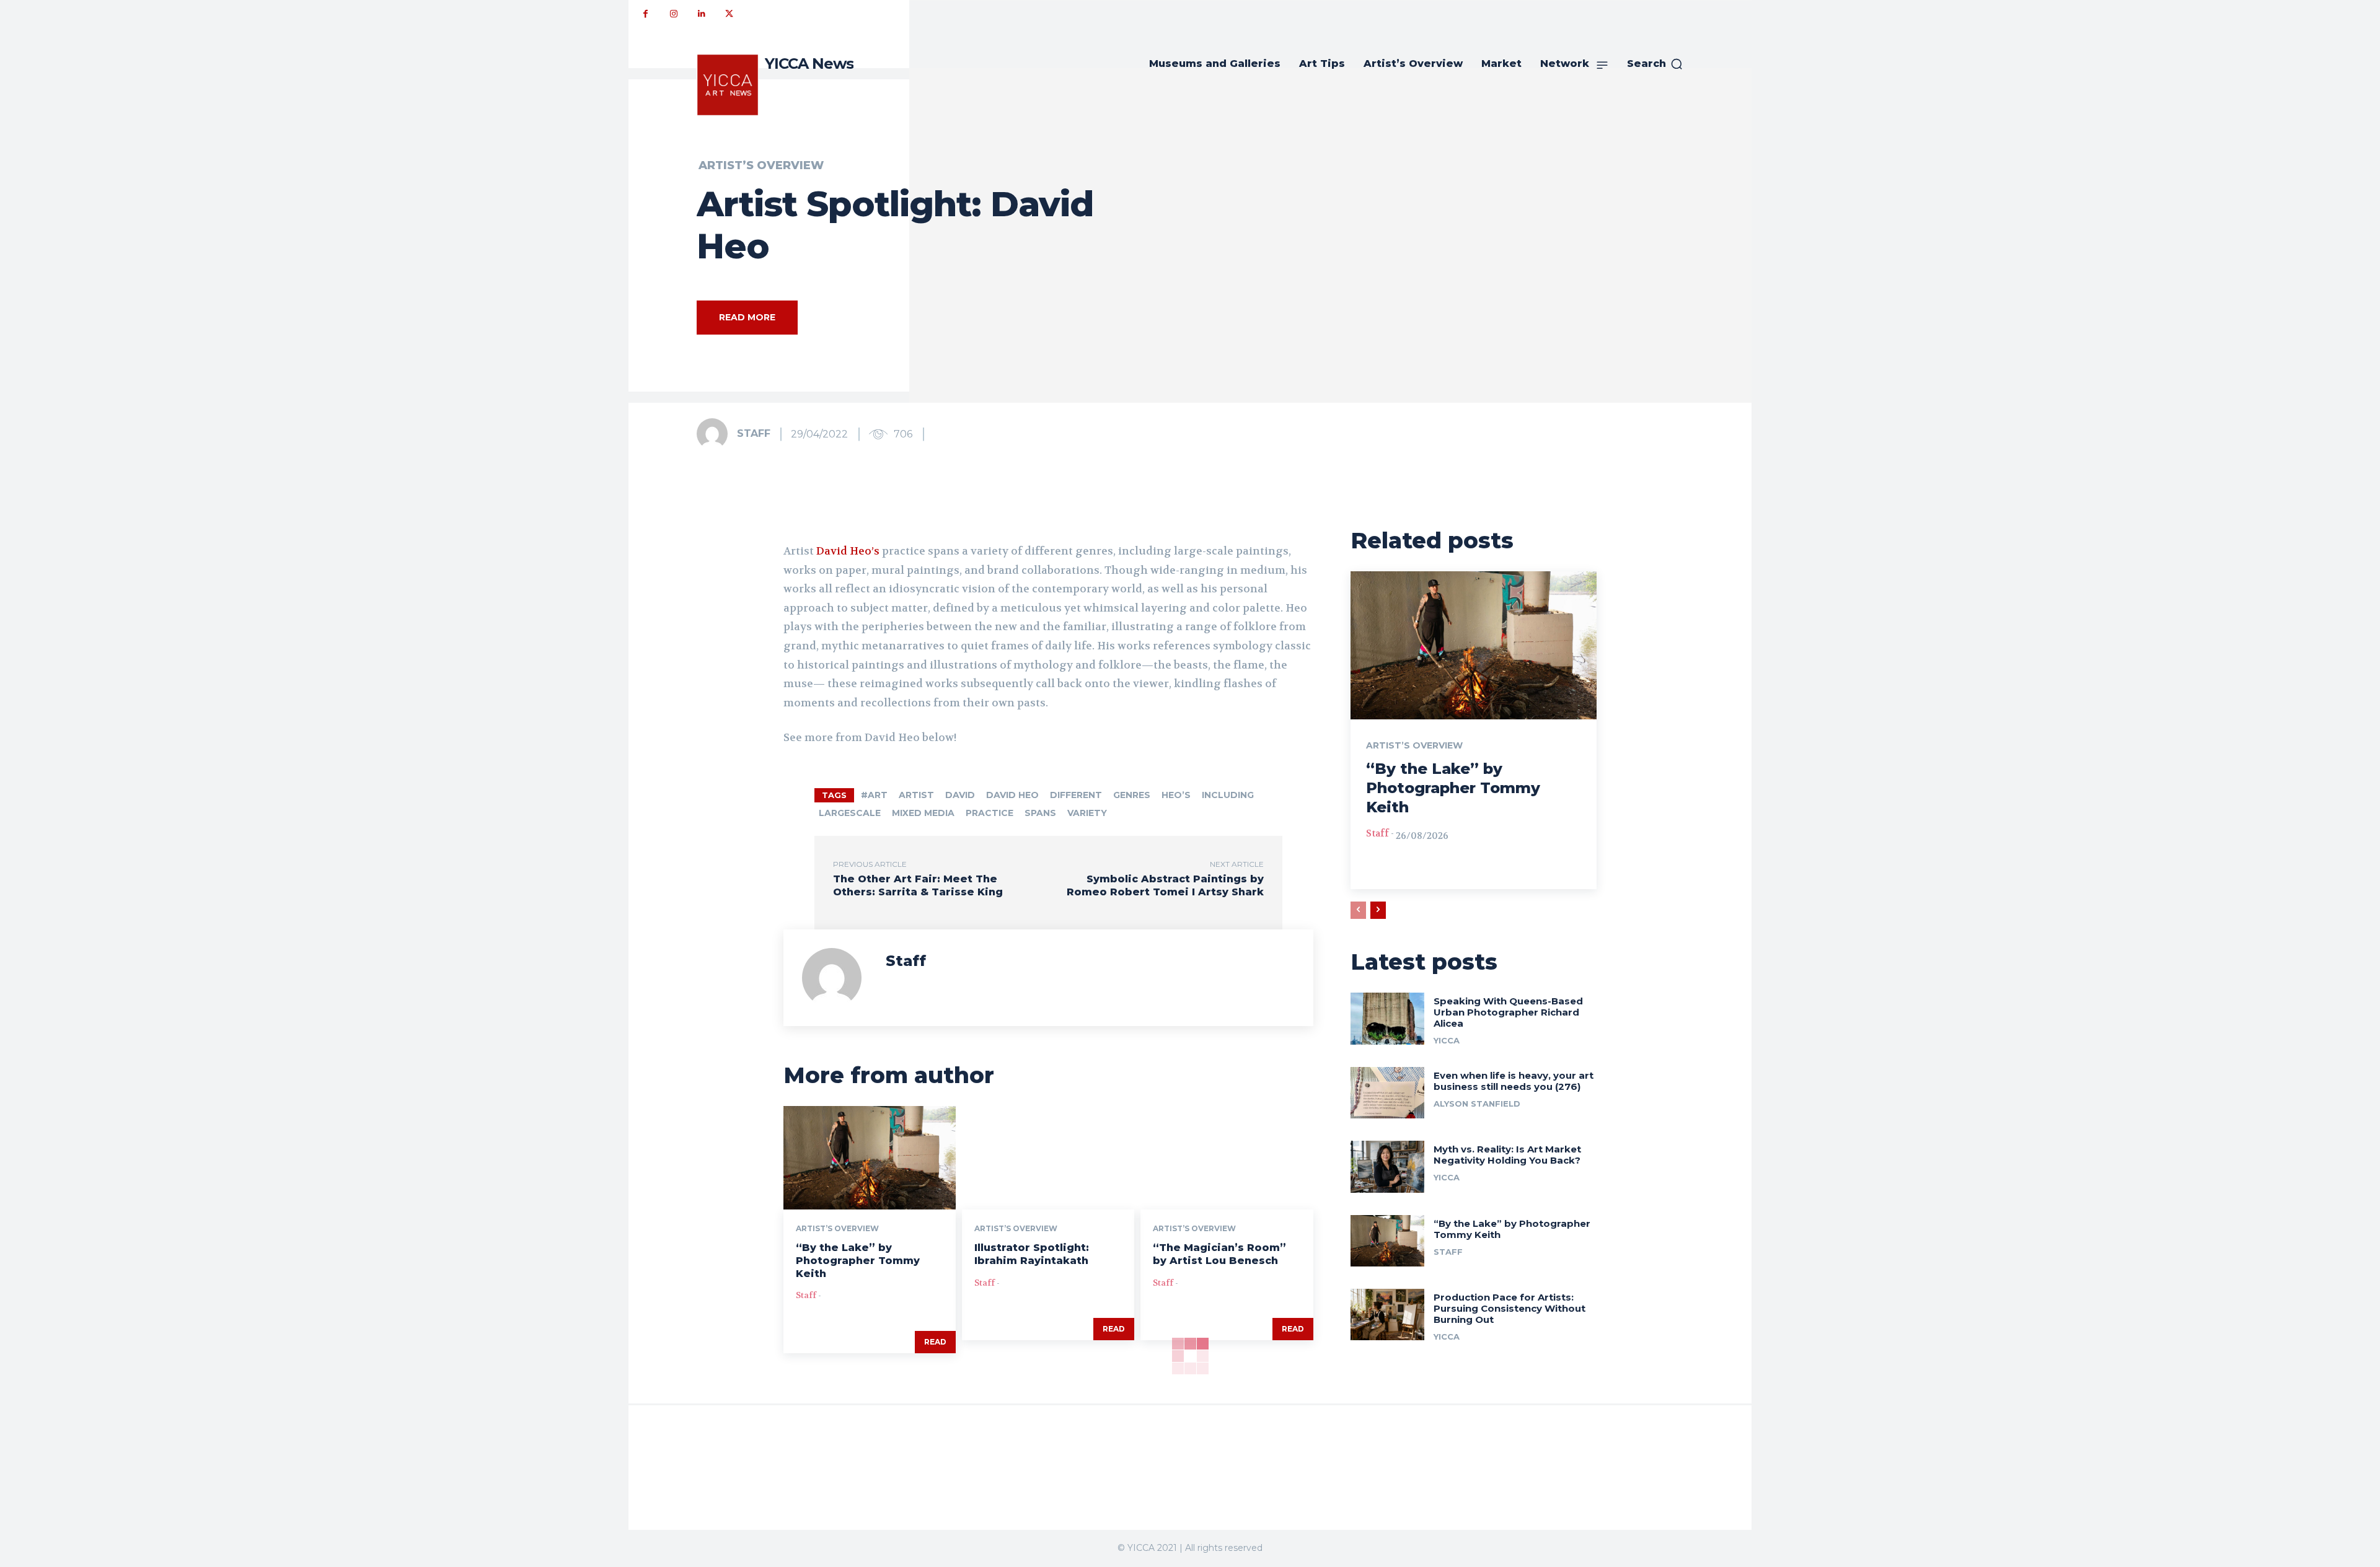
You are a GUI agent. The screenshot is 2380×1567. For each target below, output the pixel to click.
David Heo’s (848, 551)
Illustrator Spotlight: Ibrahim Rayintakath (1032, 1254)
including (1228, 795)
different (1076, 795)
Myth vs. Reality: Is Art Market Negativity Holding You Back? (1507, 1155)
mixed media (923, 813)
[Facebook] (646, 14)
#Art (874, 795)
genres (1132, 795)
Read (935, 1342)
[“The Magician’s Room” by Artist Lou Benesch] (1227, 1158)
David (960, 795)
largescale (850, 813)
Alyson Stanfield (1477, 1104)
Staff (754, 433)
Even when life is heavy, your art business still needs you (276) (1514, 1081)
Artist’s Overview (761, 165)
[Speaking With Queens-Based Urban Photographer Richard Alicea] (1387, 1018)
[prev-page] (1358, 910)
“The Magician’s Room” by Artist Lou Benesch (1219, 1254)
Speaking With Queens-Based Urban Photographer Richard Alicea (1508, 1012)
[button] (1655, 64)
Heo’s (1176, 795)
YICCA (1447, 1040)
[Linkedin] (701, 14)
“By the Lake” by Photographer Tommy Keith (858, 1261)
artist (916, 795)
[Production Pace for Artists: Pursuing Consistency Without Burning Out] (1387, 1315)
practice (989, 813)
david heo (1012, 795)
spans (1040, 813)
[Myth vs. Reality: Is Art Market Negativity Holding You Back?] (1387, 1166)
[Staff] (716, 434)
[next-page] (1378, 910)
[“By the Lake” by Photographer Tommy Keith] (870, 1158)
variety (1087, 813)
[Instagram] (673, 14)
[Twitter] (729, 14)
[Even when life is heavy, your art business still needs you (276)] (1387, 1093)
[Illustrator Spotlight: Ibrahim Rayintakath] (1048, 1158)
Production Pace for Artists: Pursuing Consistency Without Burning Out (1510, 1308)
